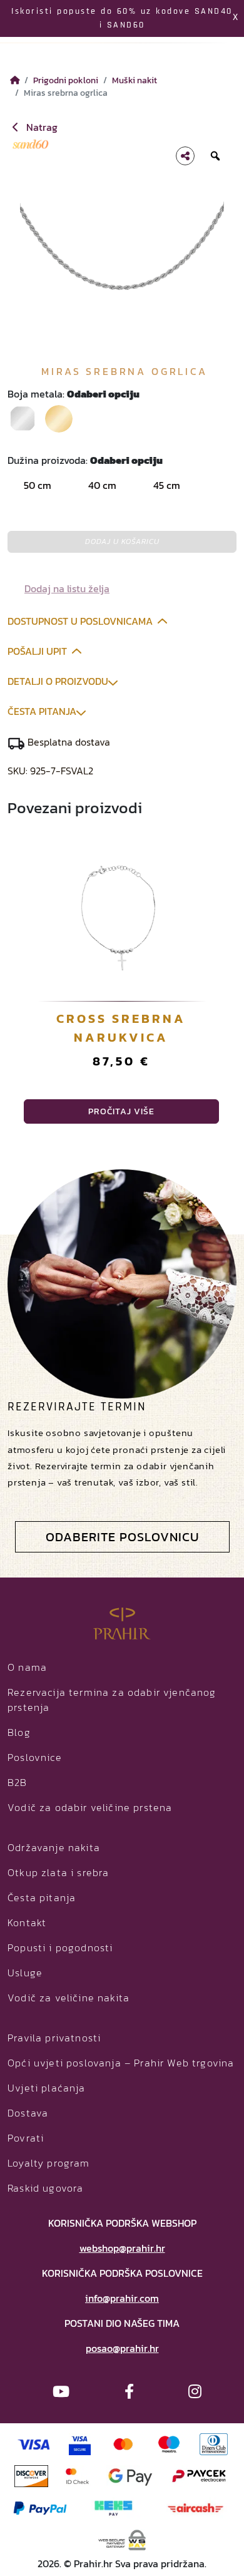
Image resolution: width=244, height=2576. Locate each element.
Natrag (41, 127)
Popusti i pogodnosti (60, 1947)
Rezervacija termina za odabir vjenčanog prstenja (112, 1700)
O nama (27, 1667)
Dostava (28, 2113)
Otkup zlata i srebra (58, 1872)
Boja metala (74, 394)
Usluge (25, 1973)
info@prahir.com (122, 2298)
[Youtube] (61, 2392)
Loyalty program (49, 2163)
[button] (61, 588)
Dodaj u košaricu (122, 541)
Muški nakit (135, 80)
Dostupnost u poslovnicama (80, 621)
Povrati (26, 2138)
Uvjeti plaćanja (47, 2088)
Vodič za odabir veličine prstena (90, 1807)
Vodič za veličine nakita (69, 1998)
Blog (19, 1732)
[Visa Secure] (80, 2443)
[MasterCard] (124, 2443)
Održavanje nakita (54, 1847)
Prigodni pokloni (66, 80)
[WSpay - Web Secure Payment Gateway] (122, 2538)
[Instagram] (195, 2392)
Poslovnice (35, 1757)
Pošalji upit (37, 651)
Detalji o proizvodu (58, 681)
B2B (18, 1782)
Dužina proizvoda (85, 460)
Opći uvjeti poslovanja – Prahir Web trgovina (121, 2063)
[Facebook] (129, 2392)
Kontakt (27, 1922)
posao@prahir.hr (122, 2348)
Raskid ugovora (45, 2188)
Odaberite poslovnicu (122, 1537)
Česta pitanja (42, 711)
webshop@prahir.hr (122, 2248)
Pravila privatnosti (54, 2038)
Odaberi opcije (121, 1111)
